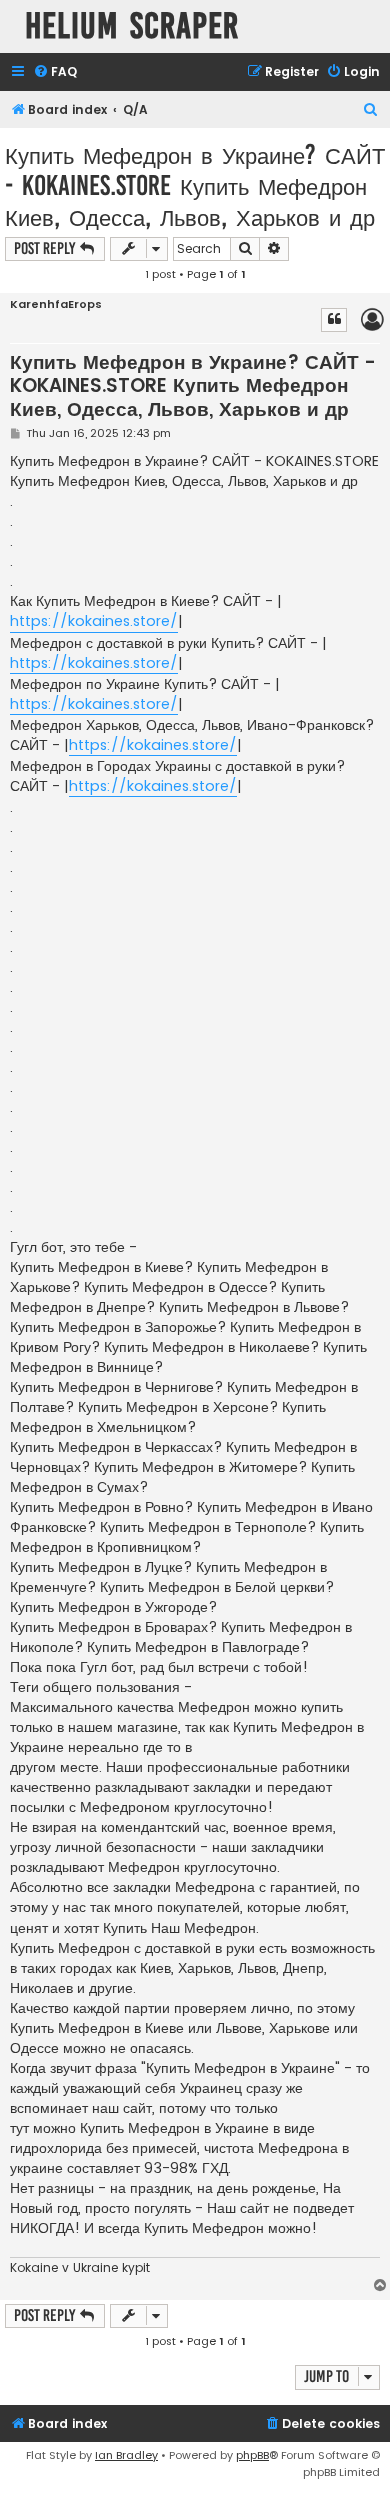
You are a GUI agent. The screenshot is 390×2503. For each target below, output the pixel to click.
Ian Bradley (126, 2455)
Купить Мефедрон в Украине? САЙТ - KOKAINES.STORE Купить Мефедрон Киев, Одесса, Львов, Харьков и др (195, 185)
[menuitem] (55, 72)
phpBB (252, 2455)
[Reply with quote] (334, 320)
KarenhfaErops (56, 304)
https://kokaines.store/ (94, 621)
